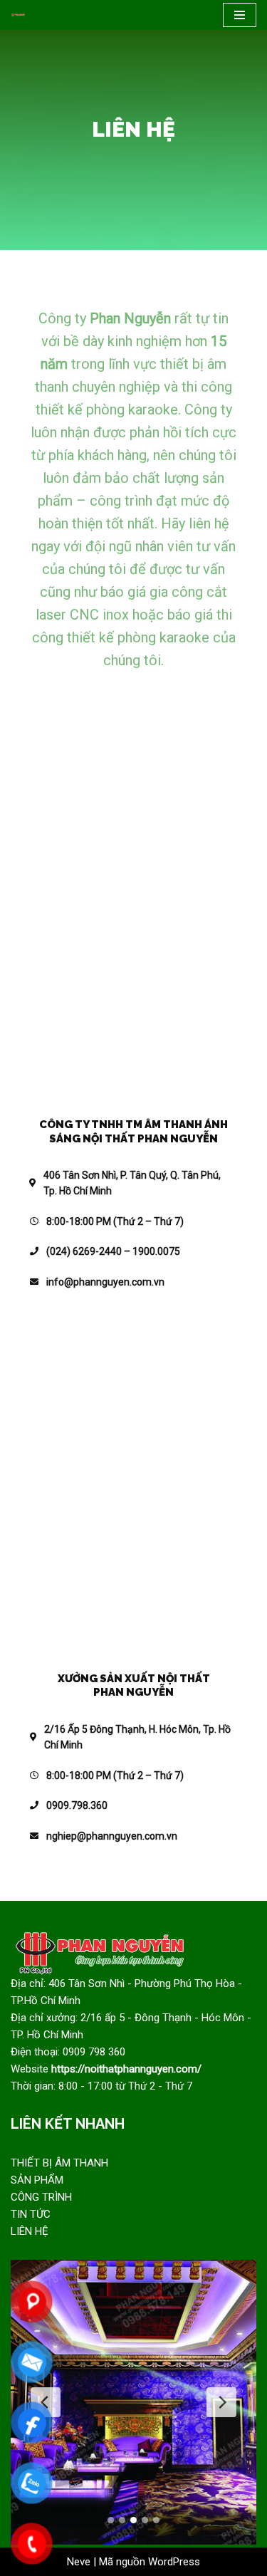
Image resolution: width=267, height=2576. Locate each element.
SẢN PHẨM (37, 2180)
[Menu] (240, 15)
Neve (79, 2562)
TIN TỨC (31, 2214)
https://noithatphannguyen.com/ (126, 2069)
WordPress (174, 2562)
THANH (91, 2163)
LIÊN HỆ (30, 2231)
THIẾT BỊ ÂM (42, 2163)
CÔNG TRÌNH (41, 2197)
